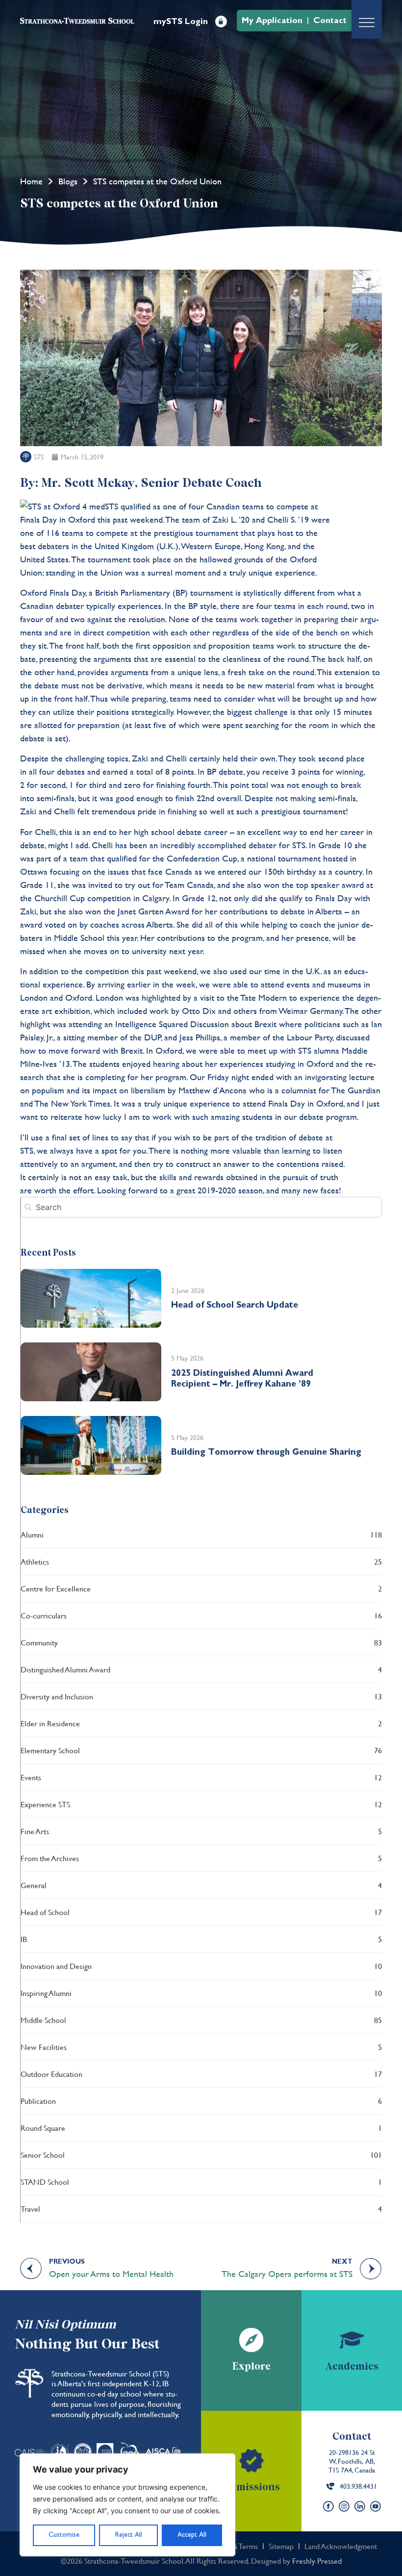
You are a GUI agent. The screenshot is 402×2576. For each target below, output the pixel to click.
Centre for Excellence (201, 1588)
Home (31, 181)
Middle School (201, 2020)
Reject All (129, 2535)
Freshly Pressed (317, 2561)
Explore (251, 2367)
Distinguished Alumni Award (201, 1669)
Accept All (192, 2535)
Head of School (201, 1912)
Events (201, 1777)
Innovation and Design (201, 1966)
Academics (352, 2367)
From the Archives (201, 1858)
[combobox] (201, 1207)
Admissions (251, 2487)
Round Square (201, 2128)
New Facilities (201, 2047)
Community (201, 1642)
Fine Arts (201, 1831)
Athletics (201, 1561)
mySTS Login (181, 21)
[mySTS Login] (221, 22)
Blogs (68, 181)
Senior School (201, 2155)
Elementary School (201, 1750)
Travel (201, 2209)
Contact (352, 2437)
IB (201, 1939)
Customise (64, 2535)
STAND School (201, 2182)
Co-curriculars (201, 1615)
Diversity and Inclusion (201, 1696)
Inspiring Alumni (201, 1993)
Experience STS (201, 1804)
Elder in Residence (201, 1723)
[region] (127, 2505)
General (201, 1885)
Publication (201, 2101)
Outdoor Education (201, 2074)
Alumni (201, 1534)
